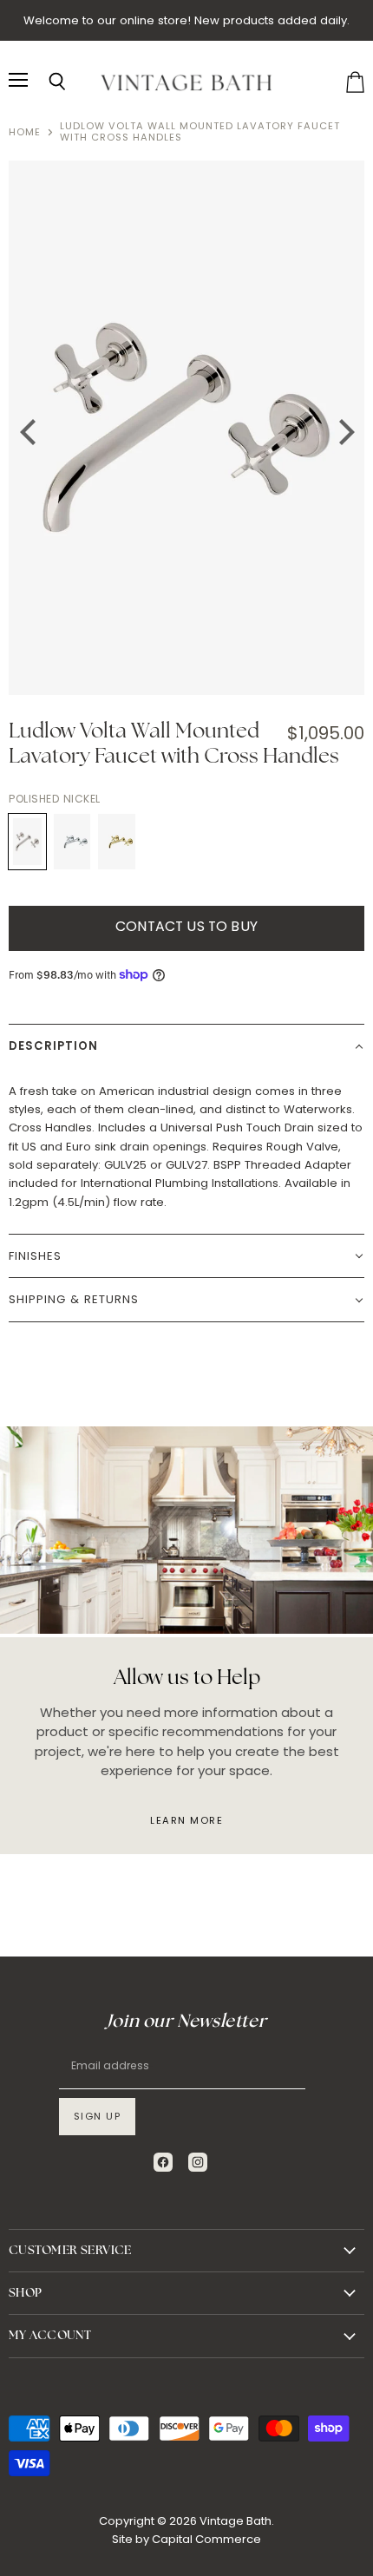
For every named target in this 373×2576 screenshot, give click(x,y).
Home (25, 132)
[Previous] (26, 428)
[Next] (340, 428)
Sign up (98, 2116)
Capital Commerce (206, 2539)
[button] (186, 1045)
